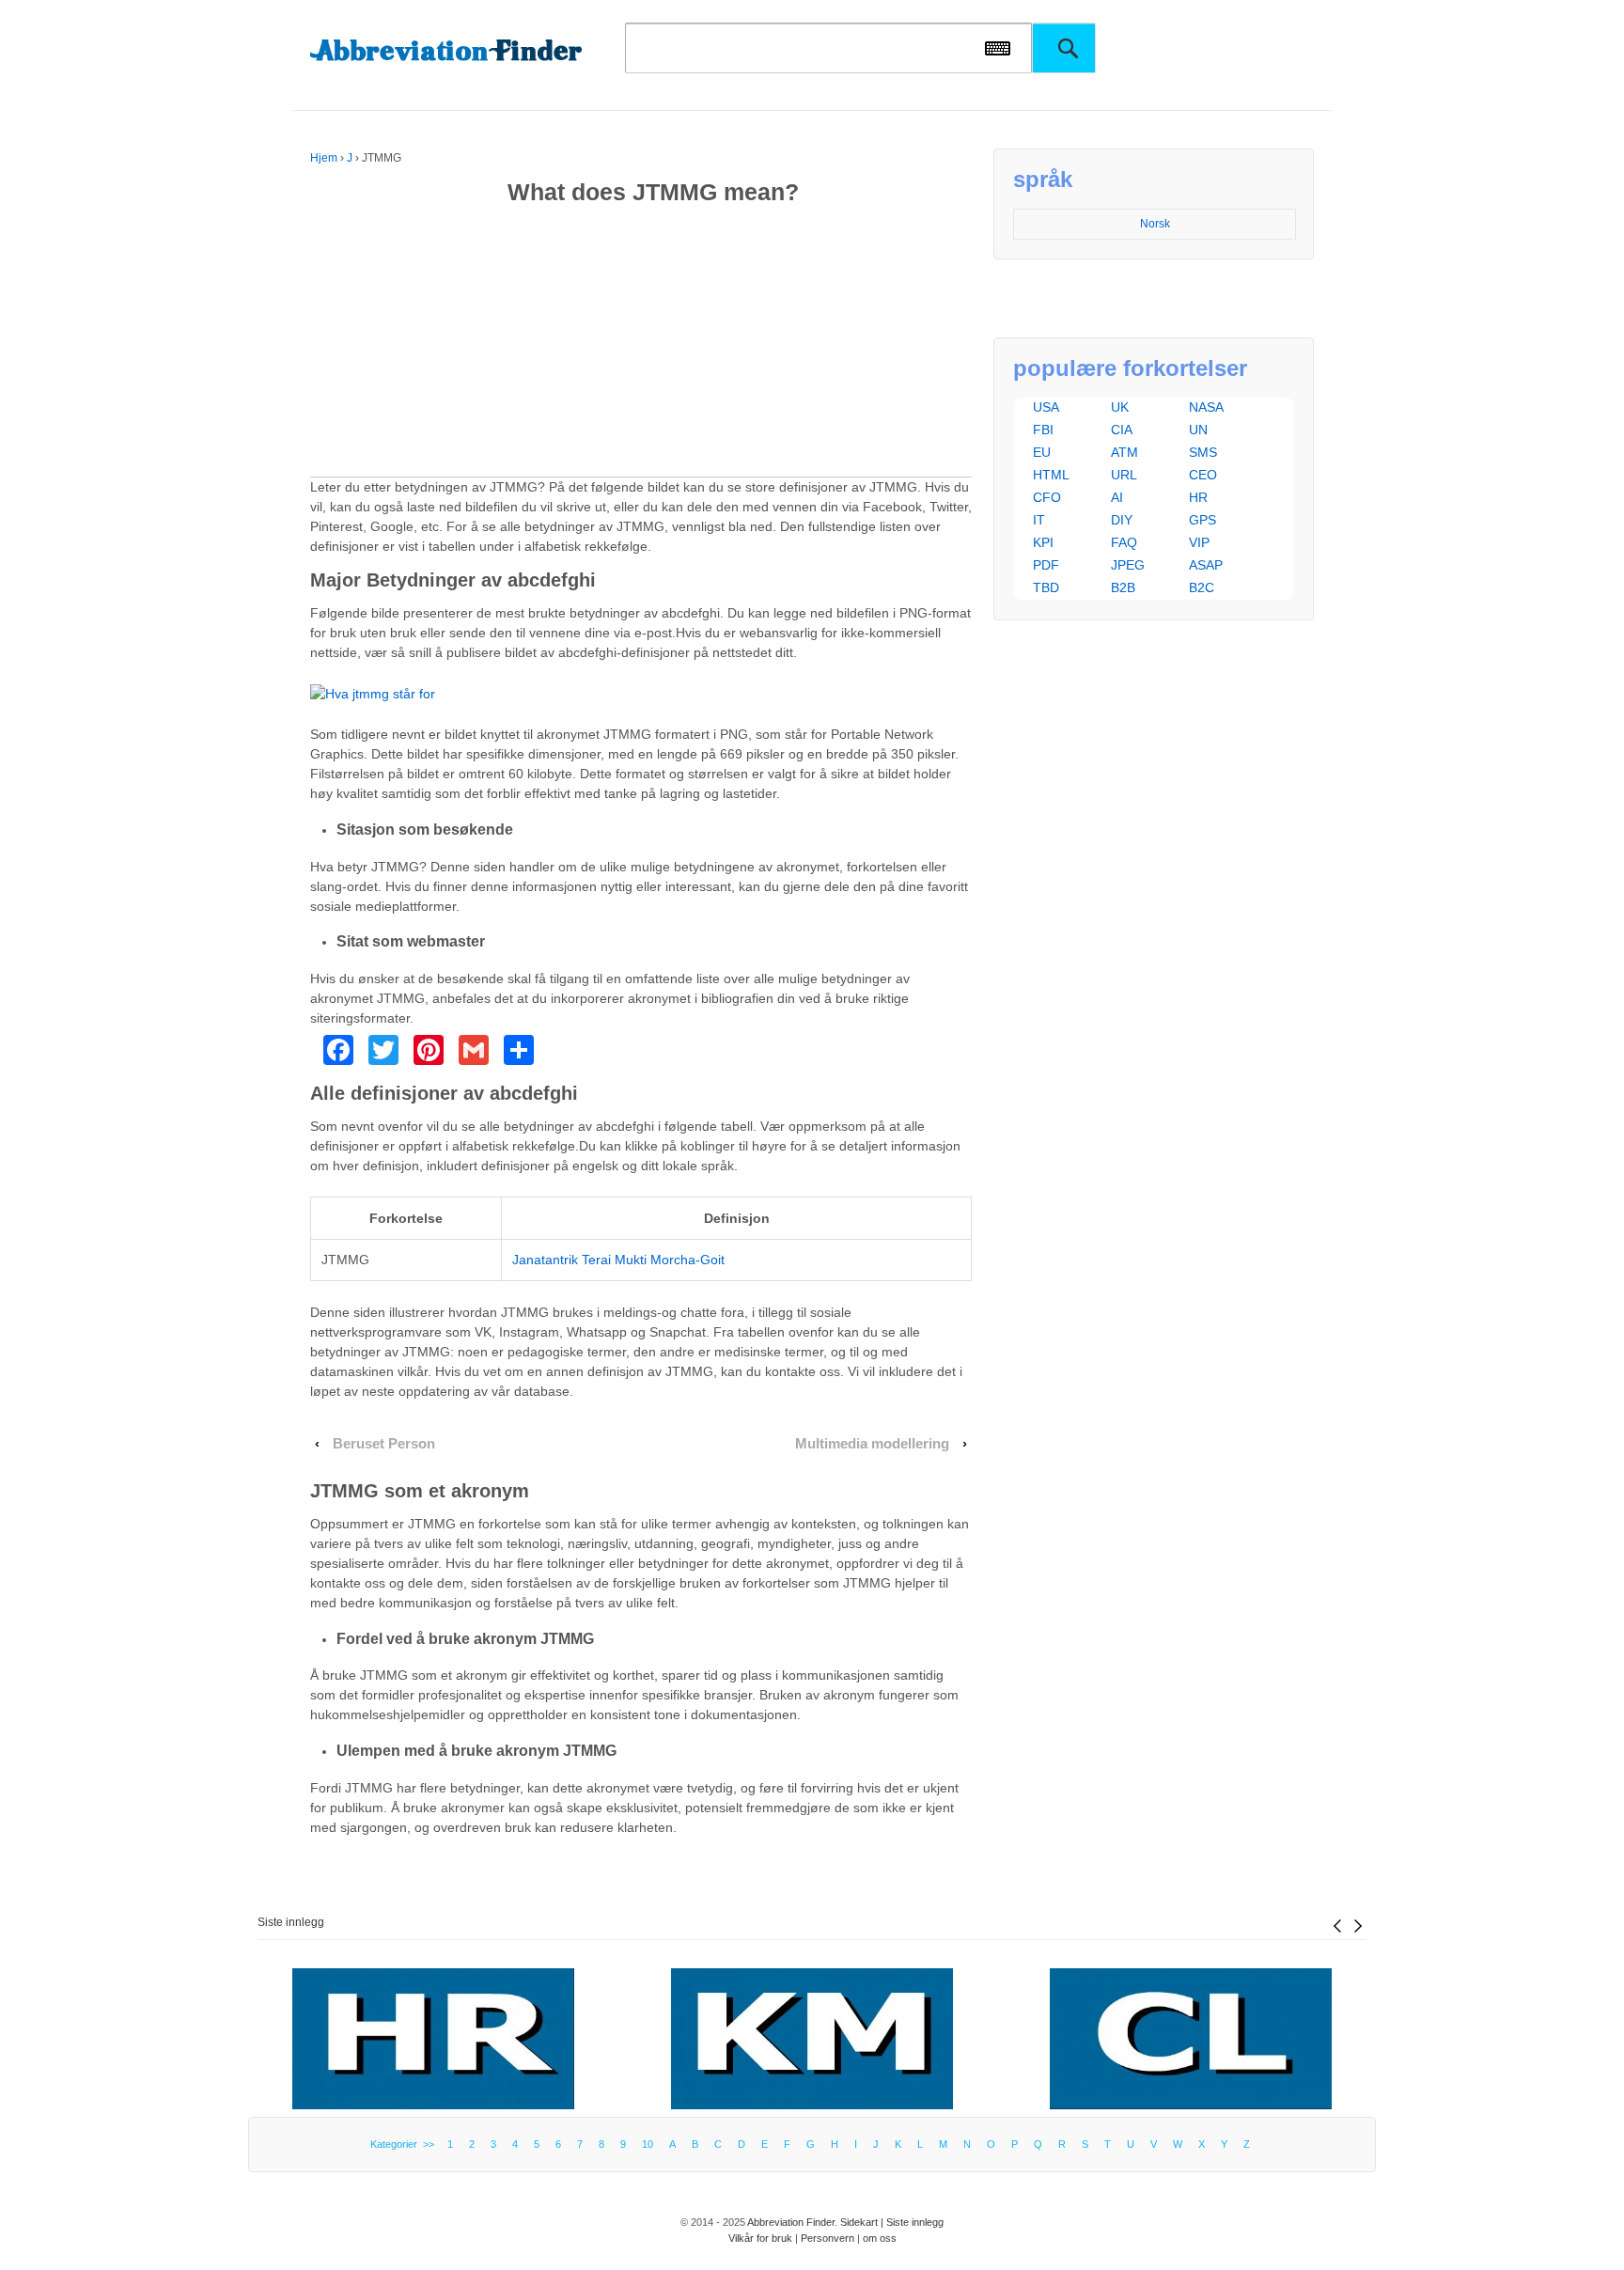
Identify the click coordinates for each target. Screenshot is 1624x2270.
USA (1046, 407)
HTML (1051, 475)
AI (1117, 497)
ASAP (1206, 565)
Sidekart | (863, 2222)
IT (1039, 520)
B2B (1123, 587)
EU (1042, 452)
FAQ (1124, 542)
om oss (880, 2238)
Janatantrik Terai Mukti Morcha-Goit (618, 1260)
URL (1124, 475)
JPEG (1128, 565)
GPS (1202, 520)
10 (648, 2144)
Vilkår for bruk (760, 2238)
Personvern (828, 2238)
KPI (1043, 542)
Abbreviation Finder (791, 2222)
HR (1198, 497)
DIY (1122, 520)
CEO (1203, 475)
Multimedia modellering (872, 1444)
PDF (1046, 565)
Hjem (324, 158)
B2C (1202, 587)
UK (1120, 407)
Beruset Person (384, 1444)
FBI (1043, 430)
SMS (1203, 452)
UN (1198, 430)
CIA (1122, 430)
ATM (1124, 452)
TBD (1046, 587)
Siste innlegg (291, 1922)
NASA (1206, 407)
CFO (1047, 497)
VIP (1199, 542)
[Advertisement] (641, 345)
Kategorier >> (405, 2144)
